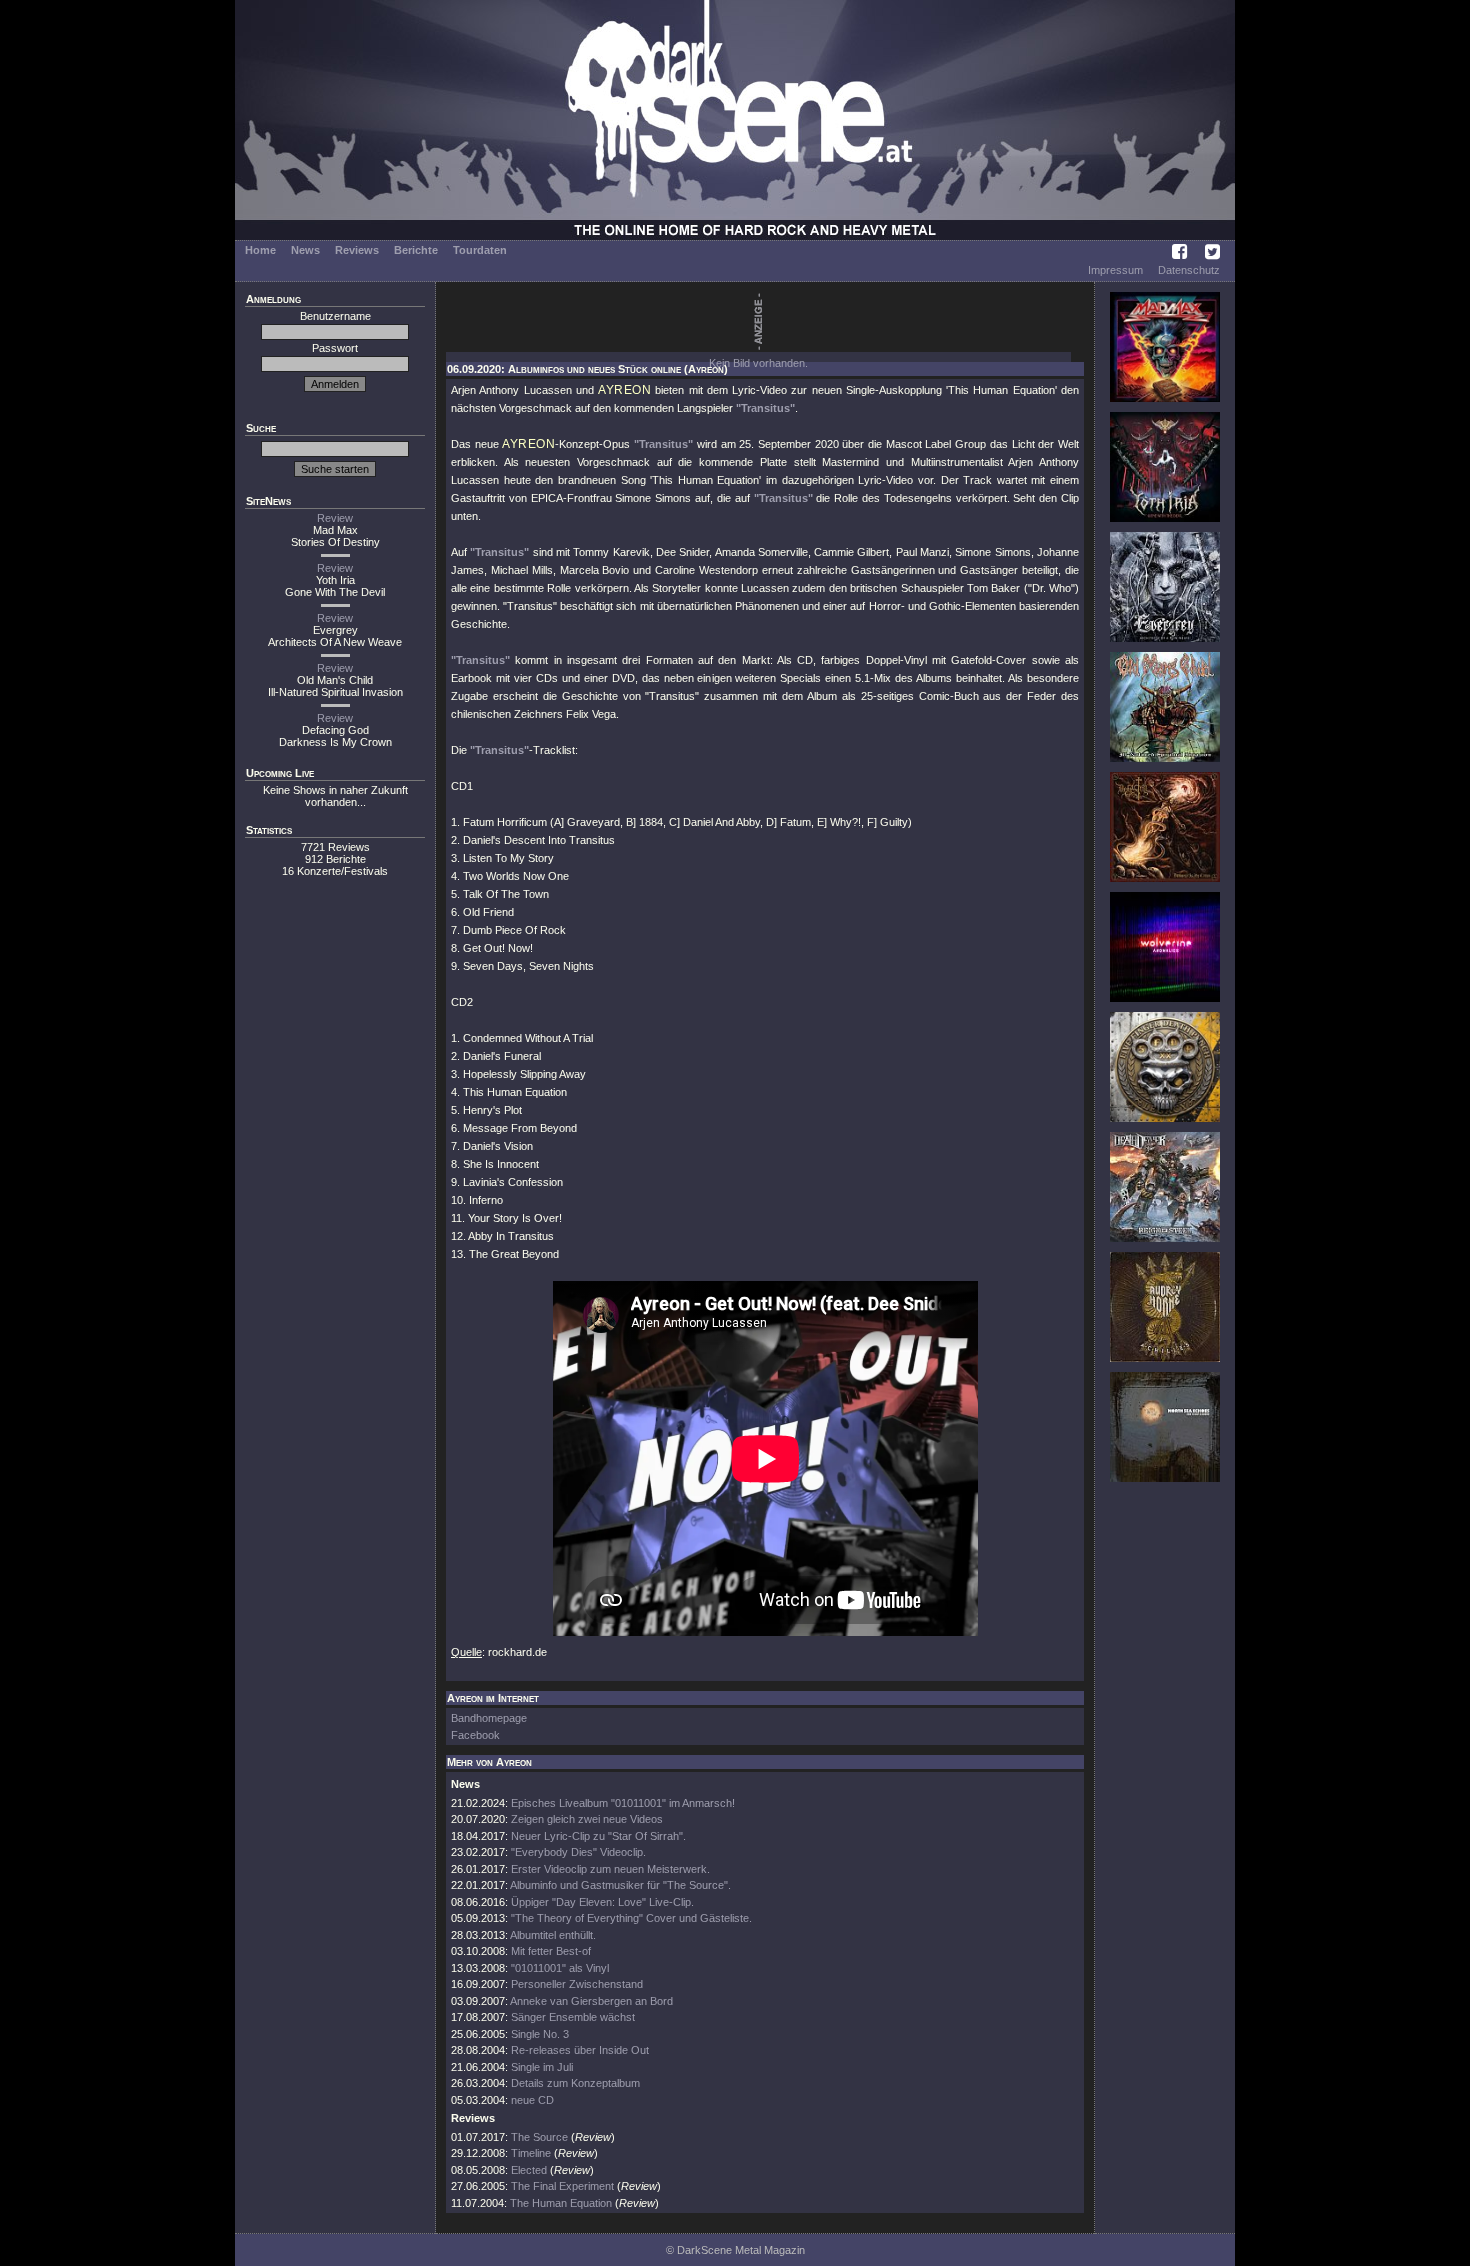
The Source (539, 2137)
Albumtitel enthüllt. (553, 1935)
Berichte (416, 250)
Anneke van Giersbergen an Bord (591, 2001)
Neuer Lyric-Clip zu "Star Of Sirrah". (598, 1836)
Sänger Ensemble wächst (573, 2017)
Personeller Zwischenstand (577, 1984)
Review (335, 518)
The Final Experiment (562, 2186)
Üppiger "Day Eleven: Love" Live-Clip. (602, 1902)
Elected (529, 2170)
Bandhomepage (489, 1718)
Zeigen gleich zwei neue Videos (587, 1819)
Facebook (475, 1735)
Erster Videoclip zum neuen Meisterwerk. (610, 1869)
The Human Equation (561, 2203)
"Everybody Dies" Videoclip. (578, 1852)
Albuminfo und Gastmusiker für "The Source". (620, 1885)
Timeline (531, 2153)
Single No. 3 (540, 2034)
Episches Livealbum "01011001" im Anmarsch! (623, 1803)
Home (260, 250)
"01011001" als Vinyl (560, 1968)
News (305, 250)
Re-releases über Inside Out (580, 2050)
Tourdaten (480, 250)
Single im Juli (542, 2067)
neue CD (532, 2100)
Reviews (357, 250)
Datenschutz (1189, 270)
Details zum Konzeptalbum (575, 2083)
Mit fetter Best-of (551, 1951)
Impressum (1115, 270)
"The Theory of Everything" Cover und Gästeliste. (631, 1918)
